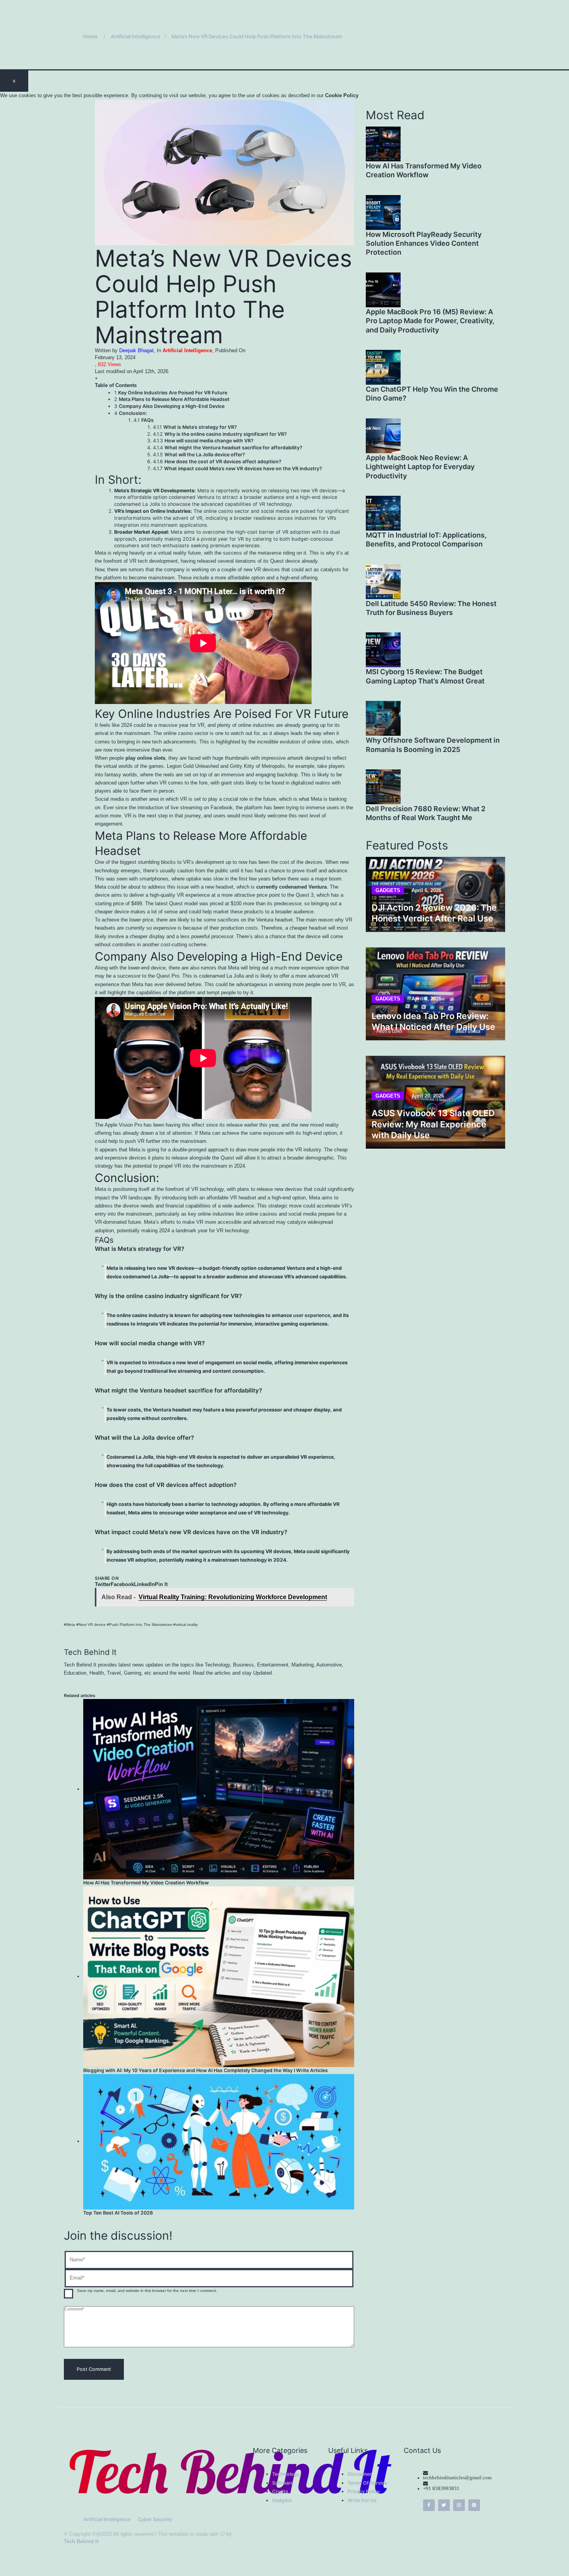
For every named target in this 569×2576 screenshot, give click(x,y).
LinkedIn (144, 1584)
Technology (286, 2474)
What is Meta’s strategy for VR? (200, 427)
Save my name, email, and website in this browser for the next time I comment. (147, 2291)
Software (283, 2483)
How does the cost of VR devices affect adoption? (223, 462)
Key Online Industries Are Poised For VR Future (173, 393)
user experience (312, 1315)
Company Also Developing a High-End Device (172, 406)
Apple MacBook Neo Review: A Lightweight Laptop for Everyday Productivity (420, 467)
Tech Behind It (81, 2541)
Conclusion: (133, 413)
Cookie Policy (342, 96)
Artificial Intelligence (187, 351)
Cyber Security (155, 2519)
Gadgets (388, 890)
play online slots (145, 758)
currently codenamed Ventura (291, 887)
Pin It (161, 1584)
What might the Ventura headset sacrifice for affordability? (233, 448)
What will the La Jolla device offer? (205, 455)
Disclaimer (360, 2474)
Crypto (280, 2491)
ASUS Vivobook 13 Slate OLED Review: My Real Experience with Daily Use (433, 1124)
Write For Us (362, 2500)
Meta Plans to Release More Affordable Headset (174, 399)
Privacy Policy (364, 2491)
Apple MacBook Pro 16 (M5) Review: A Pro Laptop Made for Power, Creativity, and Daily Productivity (430, 321)
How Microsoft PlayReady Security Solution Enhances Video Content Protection (424, 243)
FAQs (147, 420)
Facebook (122, 1584)
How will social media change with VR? (209, 441)
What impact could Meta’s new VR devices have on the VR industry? (243, 468)
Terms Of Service (367, 2483)
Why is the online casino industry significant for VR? (226, 434)
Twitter (103, 1584)
